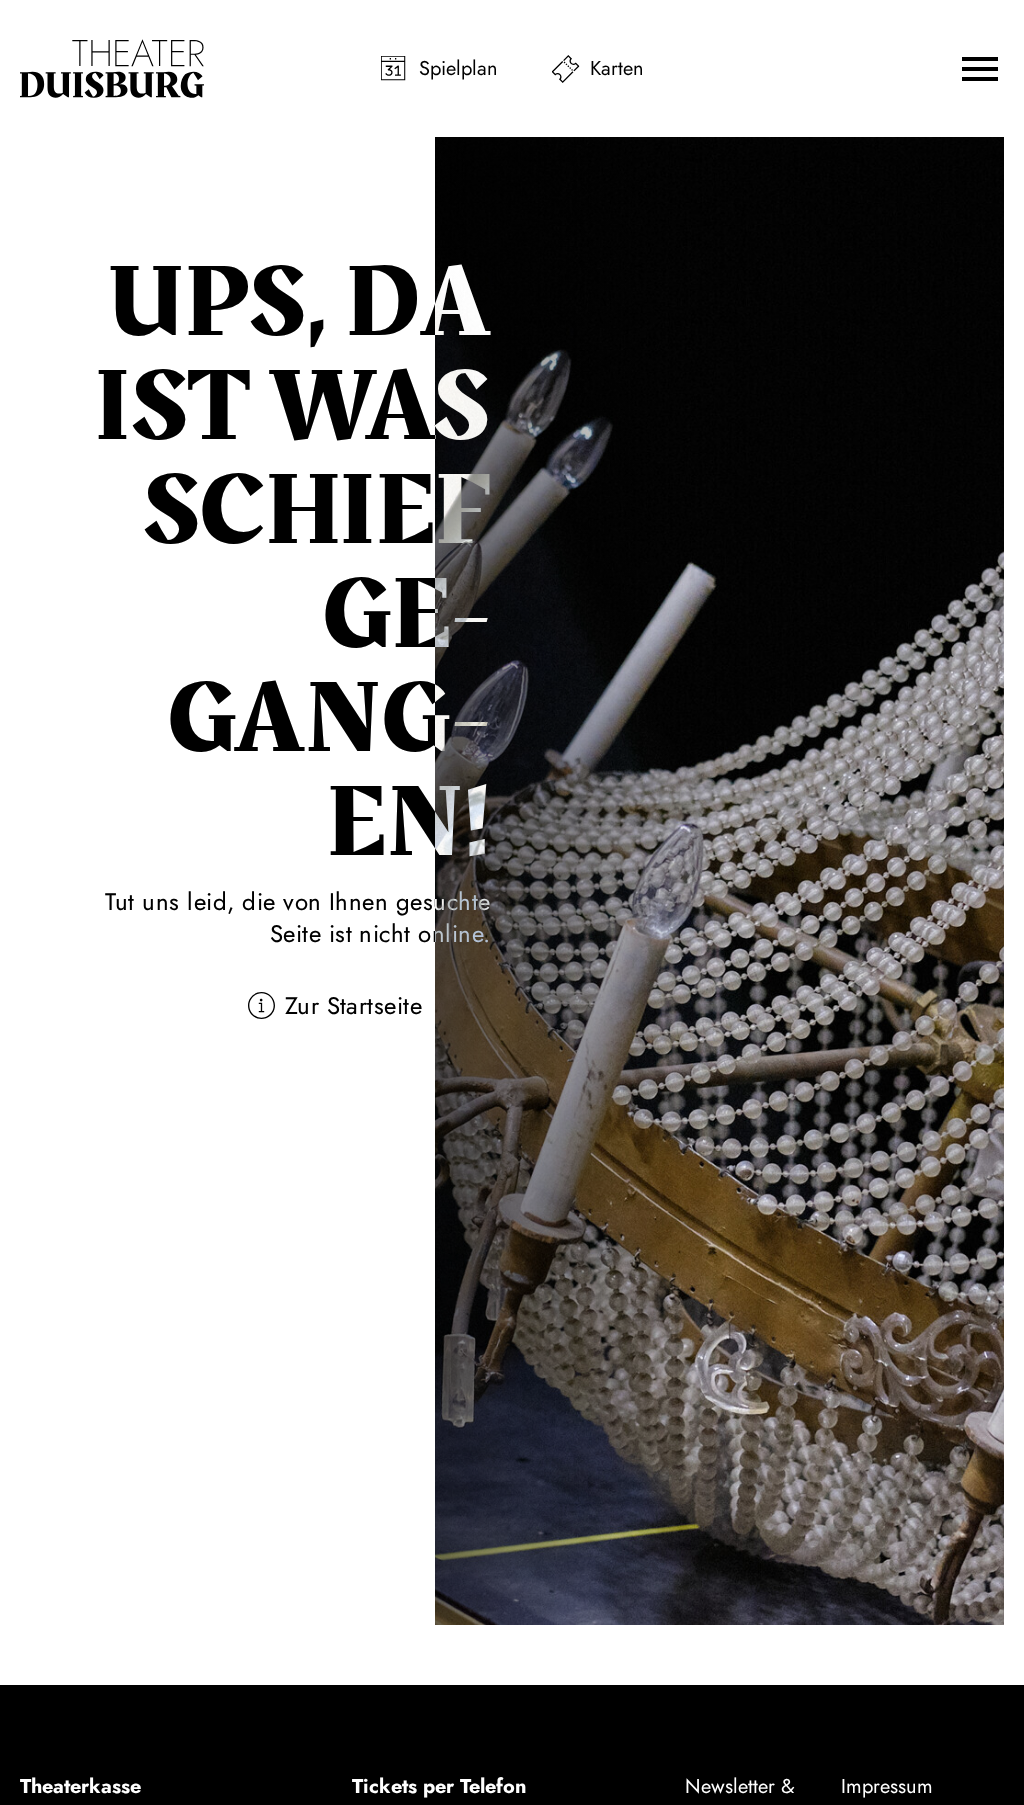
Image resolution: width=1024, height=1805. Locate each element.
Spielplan (458, 68)
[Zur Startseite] (112, 69)
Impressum (887, 1786)
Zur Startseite (354, 1005)
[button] (980, 69)
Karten (617, 68)
